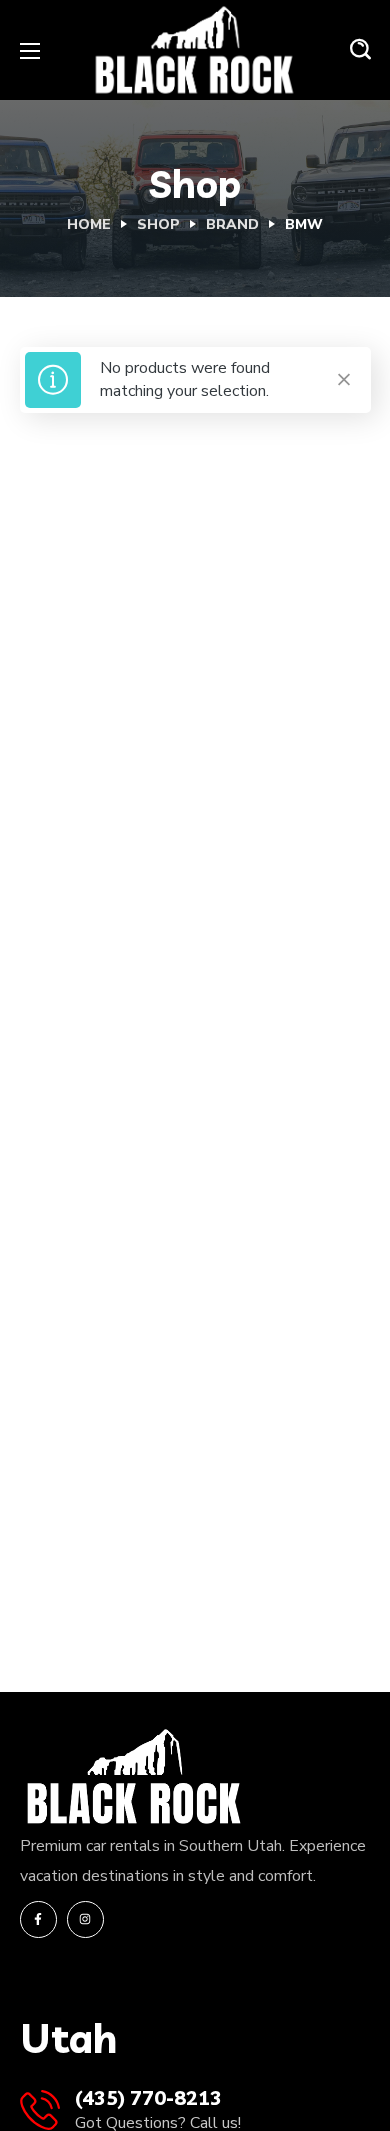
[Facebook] (38, 1919)
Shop (158, 224)
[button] (360, 50)
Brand (232, 224)
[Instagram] (85, 1919)
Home (89, 224)
